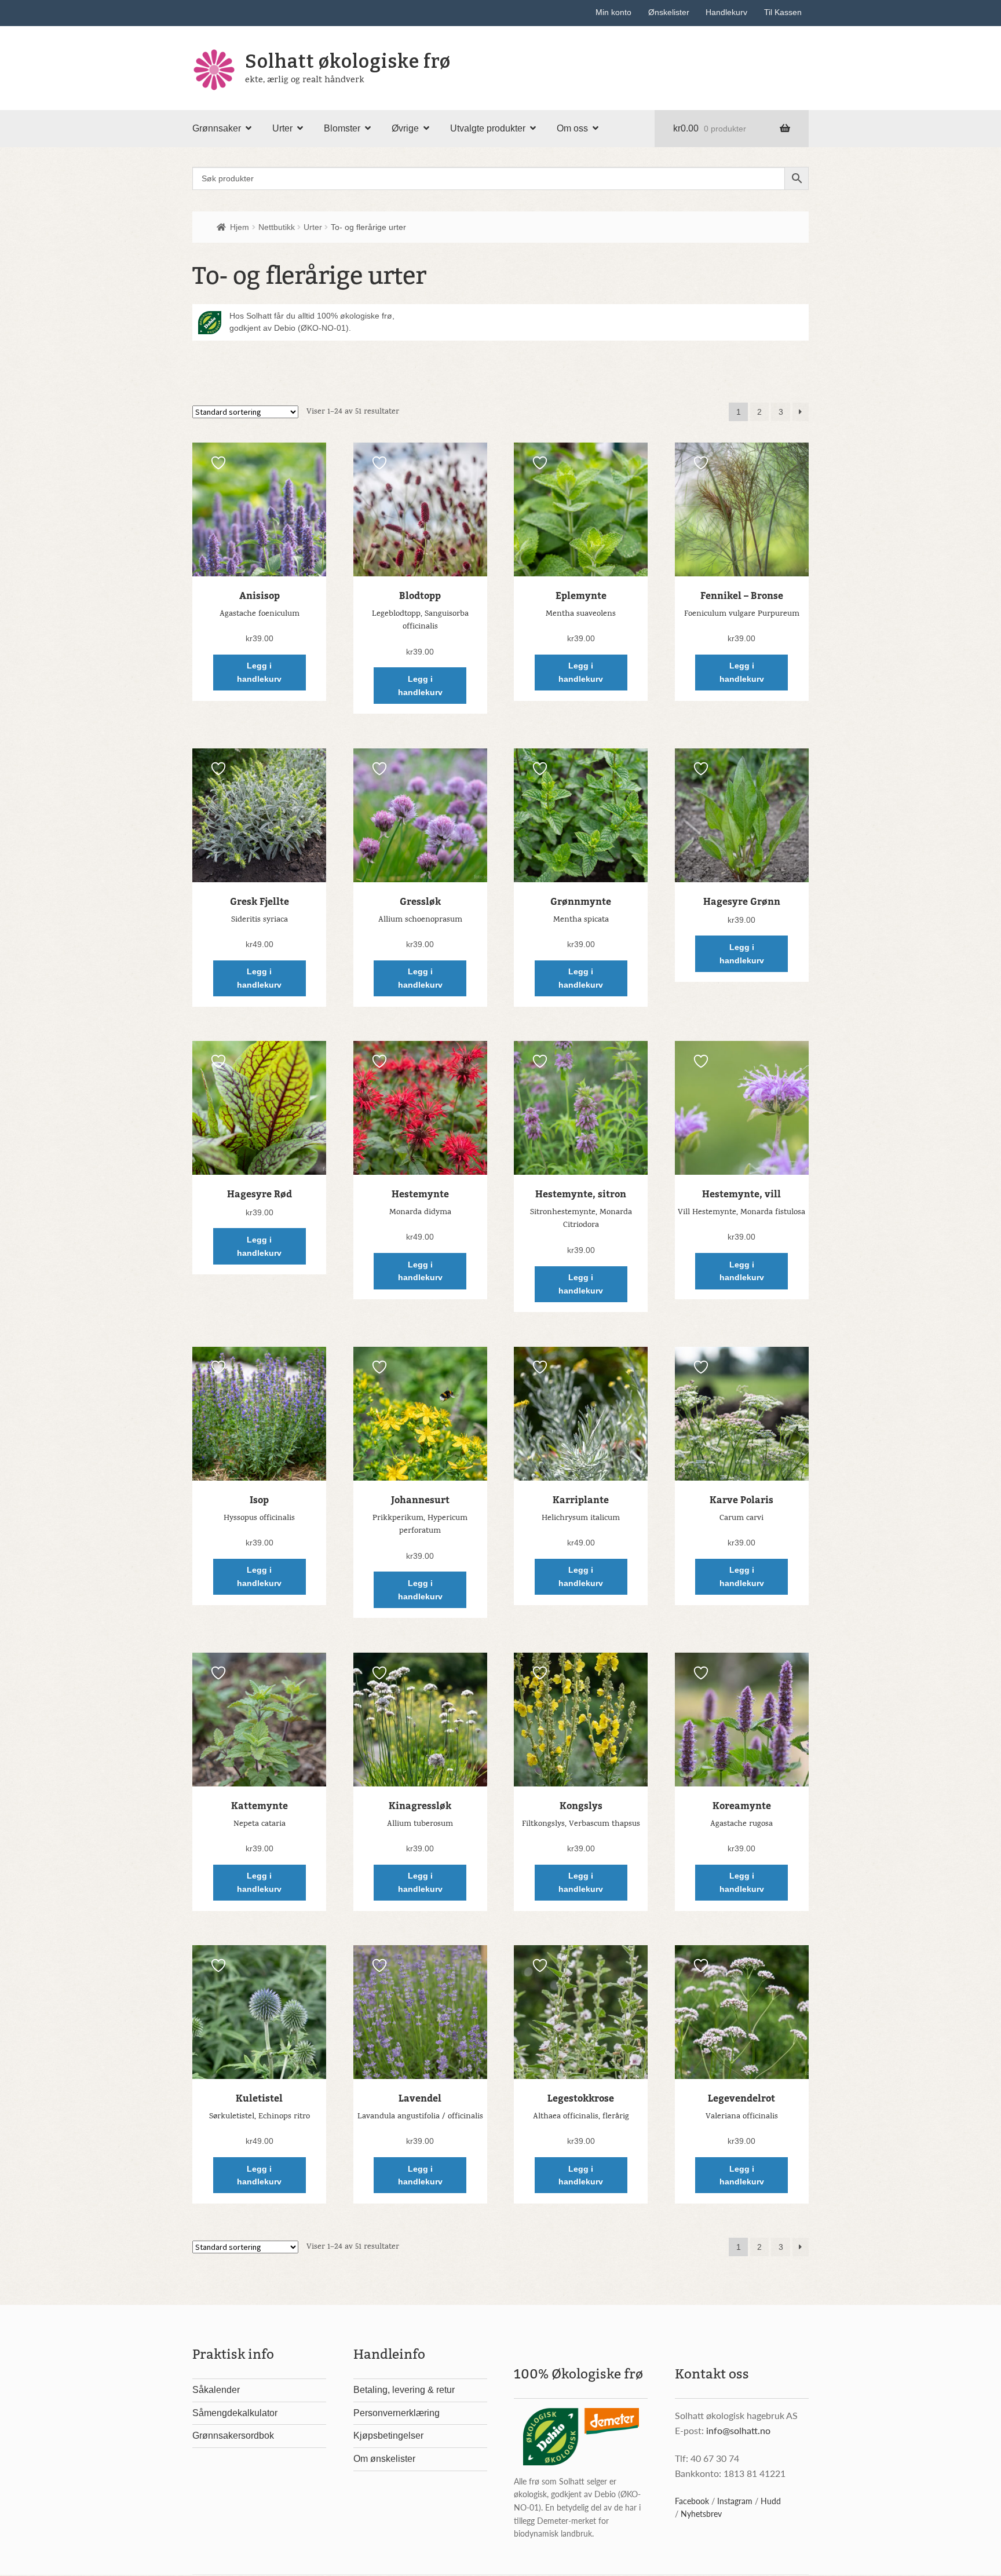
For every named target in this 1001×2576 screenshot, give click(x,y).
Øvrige (405, 128)
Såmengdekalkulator (235, 2413)
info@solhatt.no (738, 2430)
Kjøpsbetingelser (388, 2436)
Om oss (572, 128)
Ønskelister (669, 12)
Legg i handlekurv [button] (259, 672)
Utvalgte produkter (488, 128)
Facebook (692, 2501)
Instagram (735, 2501)
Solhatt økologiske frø (348, 61)
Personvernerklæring (397, 2413)
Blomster (342, 128)
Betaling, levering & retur (404, 2390)
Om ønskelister (384, 2459)
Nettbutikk (277, 227)
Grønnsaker (217, 128)
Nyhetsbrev (701, 2513)
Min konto (613, 12)
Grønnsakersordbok (233, 2436)
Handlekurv (726, 12)
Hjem (240, 227)
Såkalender (216, 2390)
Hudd (771, 2501)
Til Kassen (783, 12)
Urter (282, 128)
